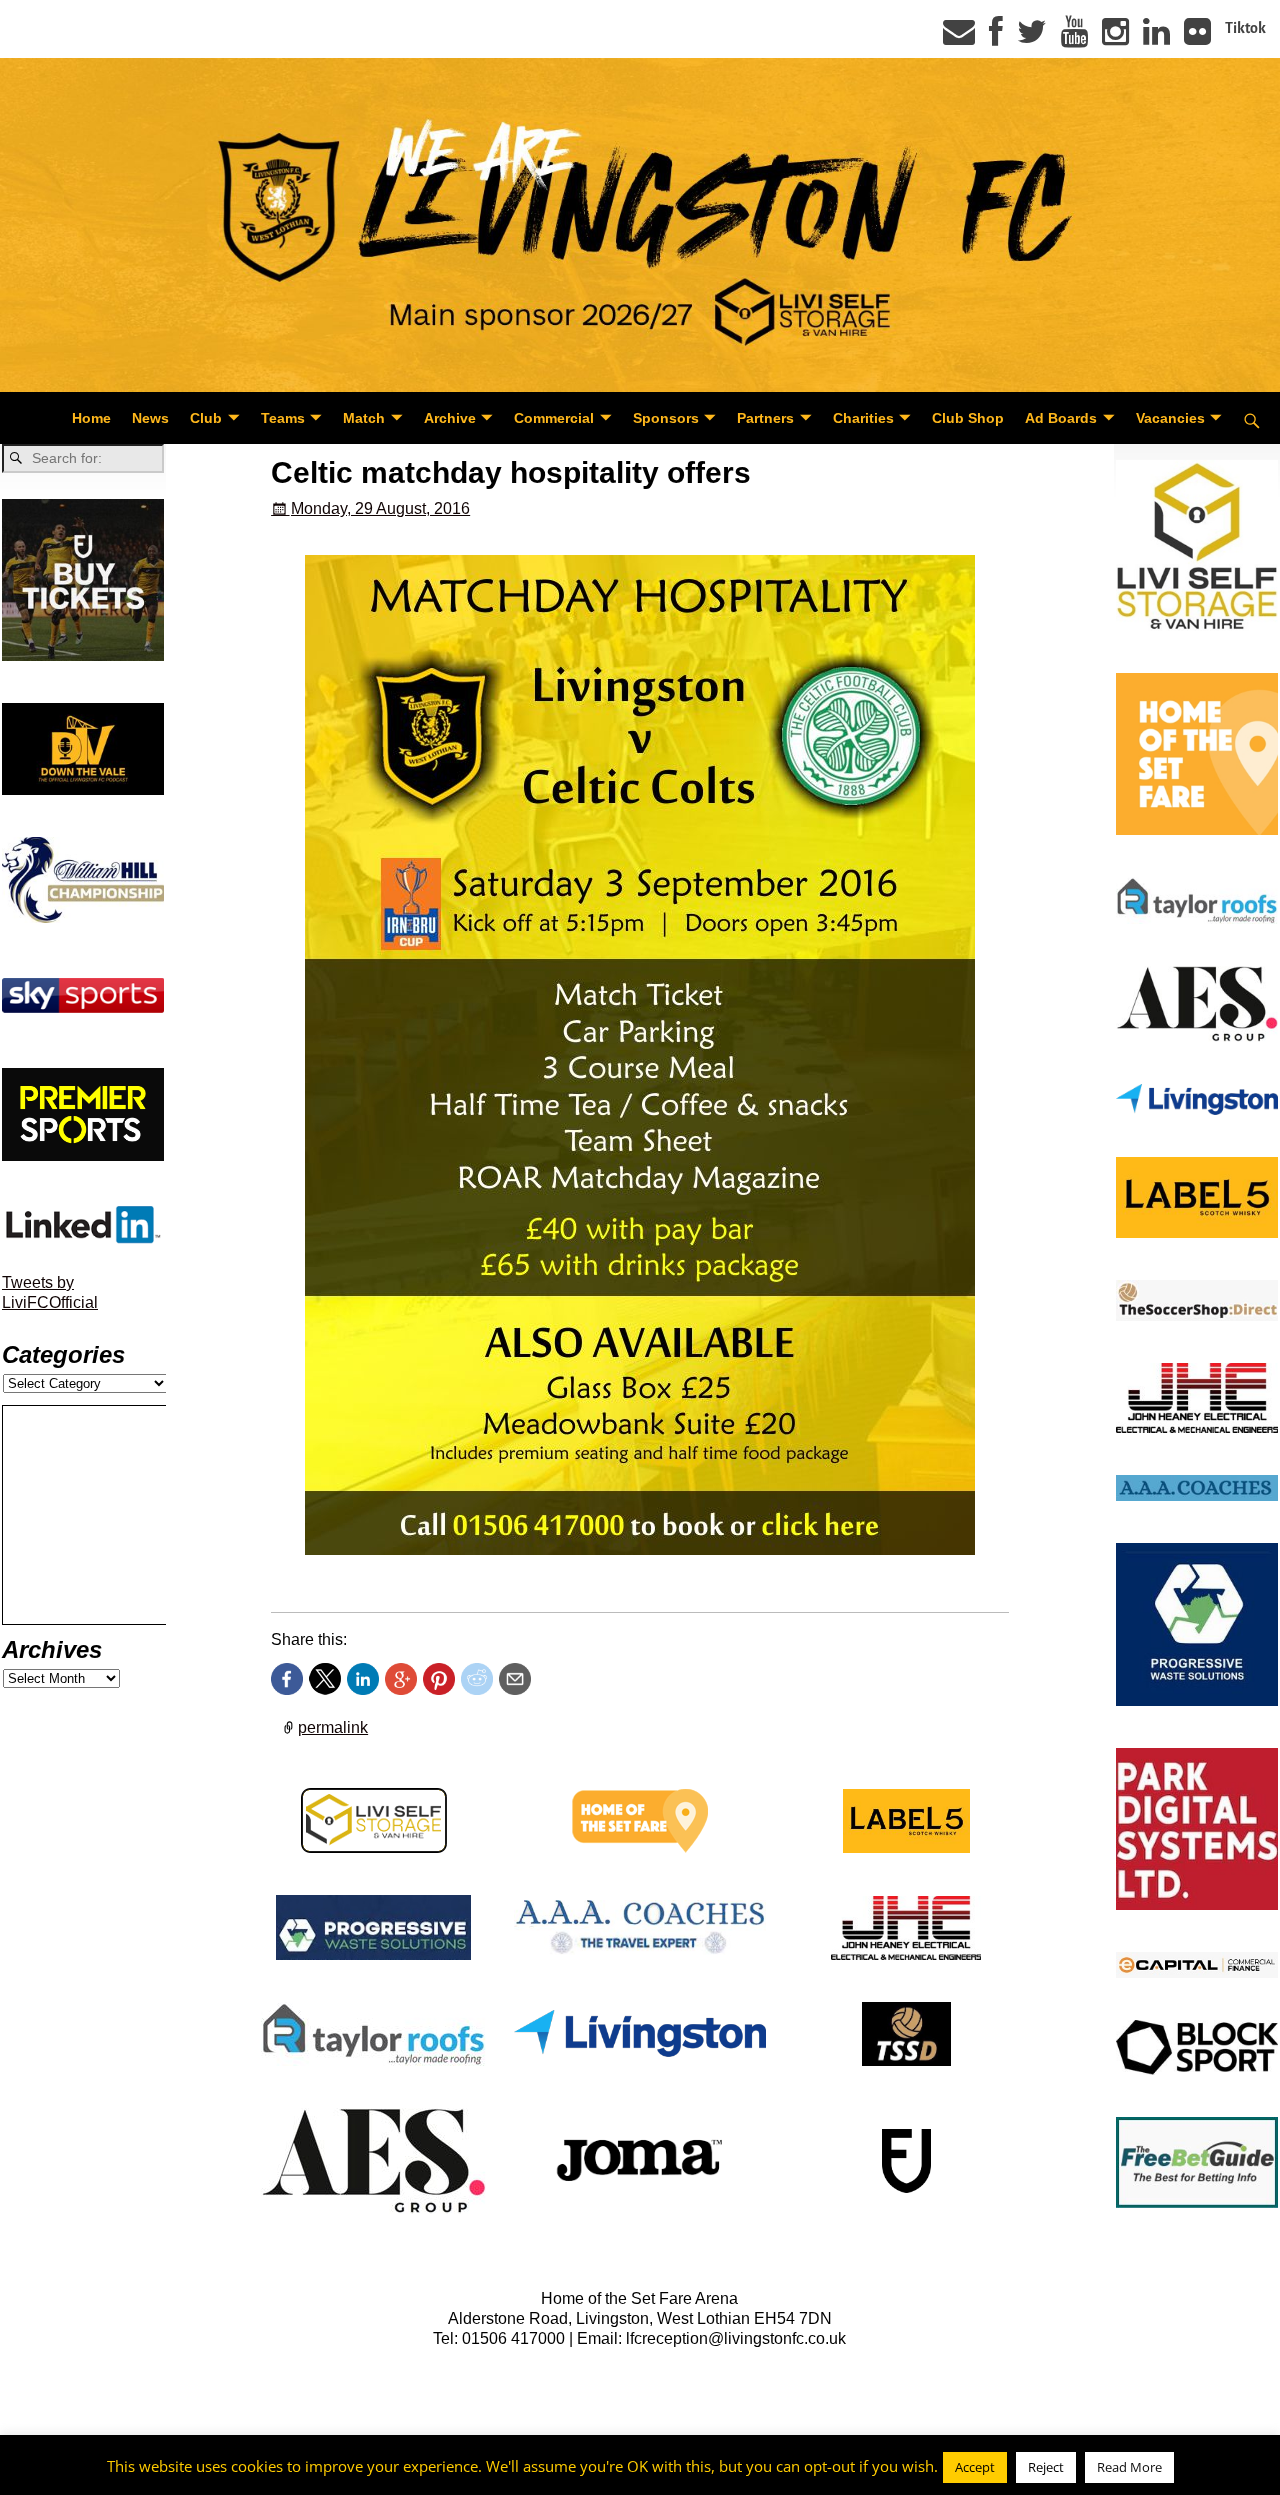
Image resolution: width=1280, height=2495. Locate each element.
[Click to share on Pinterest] (439, 1679)
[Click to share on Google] (401, 1679)
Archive (450, 418)
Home (91, 418)
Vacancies (1170, 418)
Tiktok (1245, 28)
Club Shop (968, 418)
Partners (765, 418)
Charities (863, 418)
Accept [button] (975, 2467)
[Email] (959, 38)
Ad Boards (1061, 418)
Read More (1129, 2467)
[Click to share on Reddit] (477, 1679)
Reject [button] (1046, 2467)
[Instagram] (1115, 38)
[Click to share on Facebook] (287, 1679)
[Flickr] (1197, 38)
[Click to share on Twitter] (325, 1679)
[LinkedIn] (1156, 38)
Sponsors (666, 418)
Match (364, 418)
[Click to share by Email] (515, 1679)
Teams (283, 418)
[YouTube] (1074, 38)
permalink (333, 1727)
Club (206, 418)
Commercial (554, 418)
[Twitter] (1032, 38)
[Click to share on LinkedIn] (363, 1679)
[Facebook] (996, 38)
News (150, 418)
